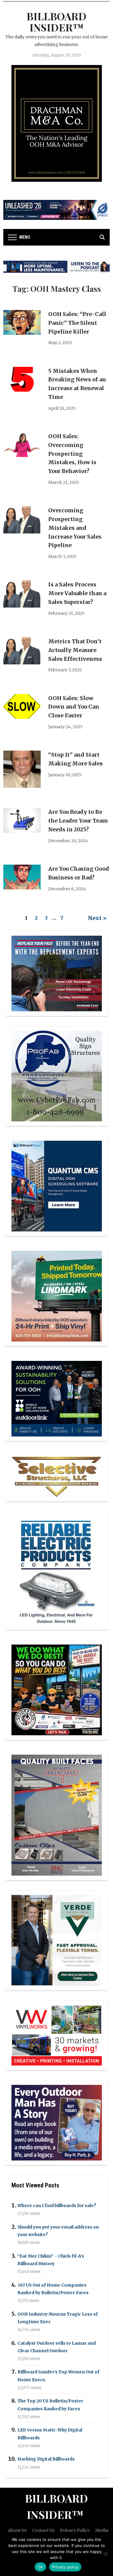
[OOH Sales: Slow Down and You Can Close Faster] (22, 706)
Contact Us (43, 2530)
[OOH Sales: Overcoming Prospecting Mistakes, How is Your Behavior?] (22, 444)
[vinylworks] (57, 2035)
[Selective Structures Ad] (57, 1476)
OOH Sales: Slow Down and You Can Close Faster (74, 707)
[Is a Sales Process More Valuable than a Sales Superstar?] (22, 594)
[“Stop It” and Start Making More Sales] (22, 769)
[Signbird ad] (57, 1940)
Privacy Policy (75, 2530)
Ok (40, 2567)
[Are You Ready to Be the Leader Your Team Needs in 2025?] (22, 820)
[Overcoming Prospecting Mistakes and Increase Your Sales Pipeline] (22, 520)
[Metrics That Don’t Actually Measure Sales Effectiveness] (22, 651)
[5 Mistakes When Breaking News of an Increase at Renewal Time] (22, 379)
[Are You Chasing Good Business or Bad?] (22, 877)
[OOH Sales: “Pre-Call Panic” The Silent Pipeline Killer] (22, 322)
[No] (105, 2554)
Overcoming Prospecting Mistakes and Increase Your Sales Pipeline (75, 528)
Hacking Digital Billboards (46, 2459)
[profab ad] (57, 1076)
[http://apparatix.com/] (56, 210)
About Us (17, 2530)
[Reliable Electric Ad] (57, 1570)
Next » (97, 918)
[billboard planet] (57, 1186)
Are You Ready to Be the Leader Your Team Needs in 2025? (78, 821)
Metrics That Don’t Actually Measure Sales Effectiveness (75, 650)
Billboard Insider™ (56, 22)
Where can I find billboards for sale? (57, 2206)
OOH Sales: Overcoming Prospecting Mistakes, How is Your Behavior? (72, 454)
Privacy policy (65, 2567)
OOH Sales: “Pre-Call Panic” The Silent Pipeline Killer (77, 323)
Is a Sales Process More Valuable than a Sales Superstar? (77, 593)
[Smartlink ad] (57, 1398)
